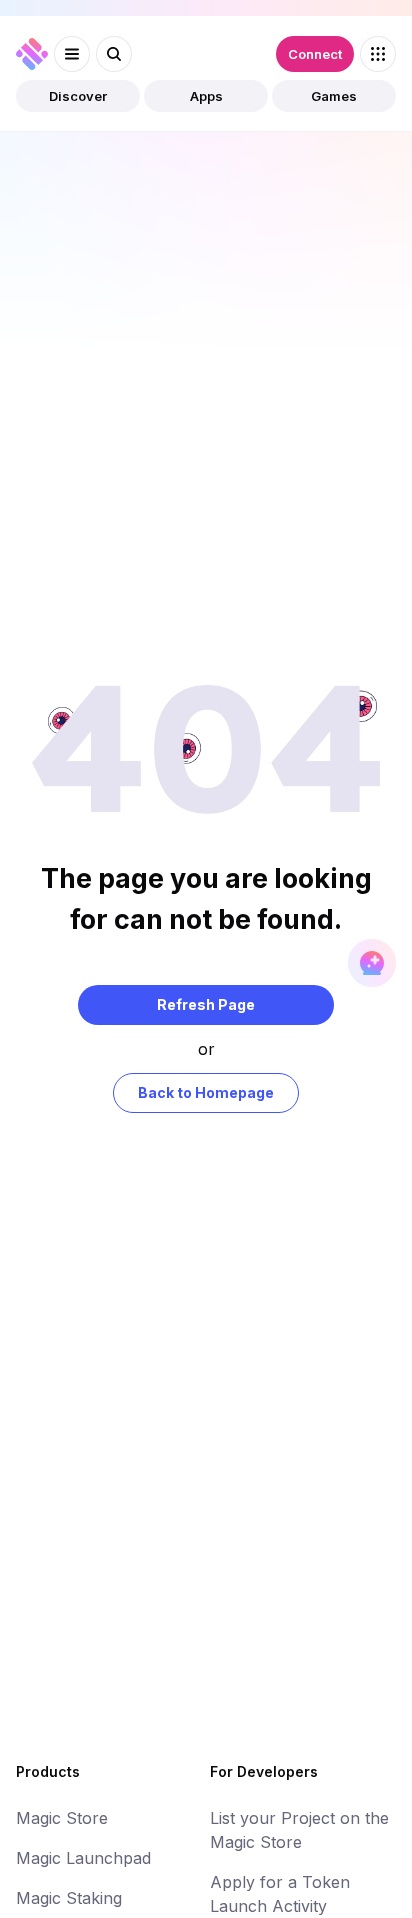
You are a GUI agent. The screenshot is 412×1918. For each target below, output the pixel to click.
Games (334, 96)
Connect (315, 54)
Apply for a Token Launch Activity (280, 1894)
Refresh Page (206, 1004)
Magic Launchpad (83, 1858)
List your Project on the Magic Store (299, 1830)
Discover (78, 96)
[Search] (114, 54)
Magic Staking (69, 1898)
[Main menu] (72, 54)
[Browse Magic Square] (378, 54)
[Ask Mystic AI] (372, 963)
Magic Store (62, 1818)
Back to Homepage (206, 1092)
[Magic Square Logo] (32, 54)
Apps (206, 96)
